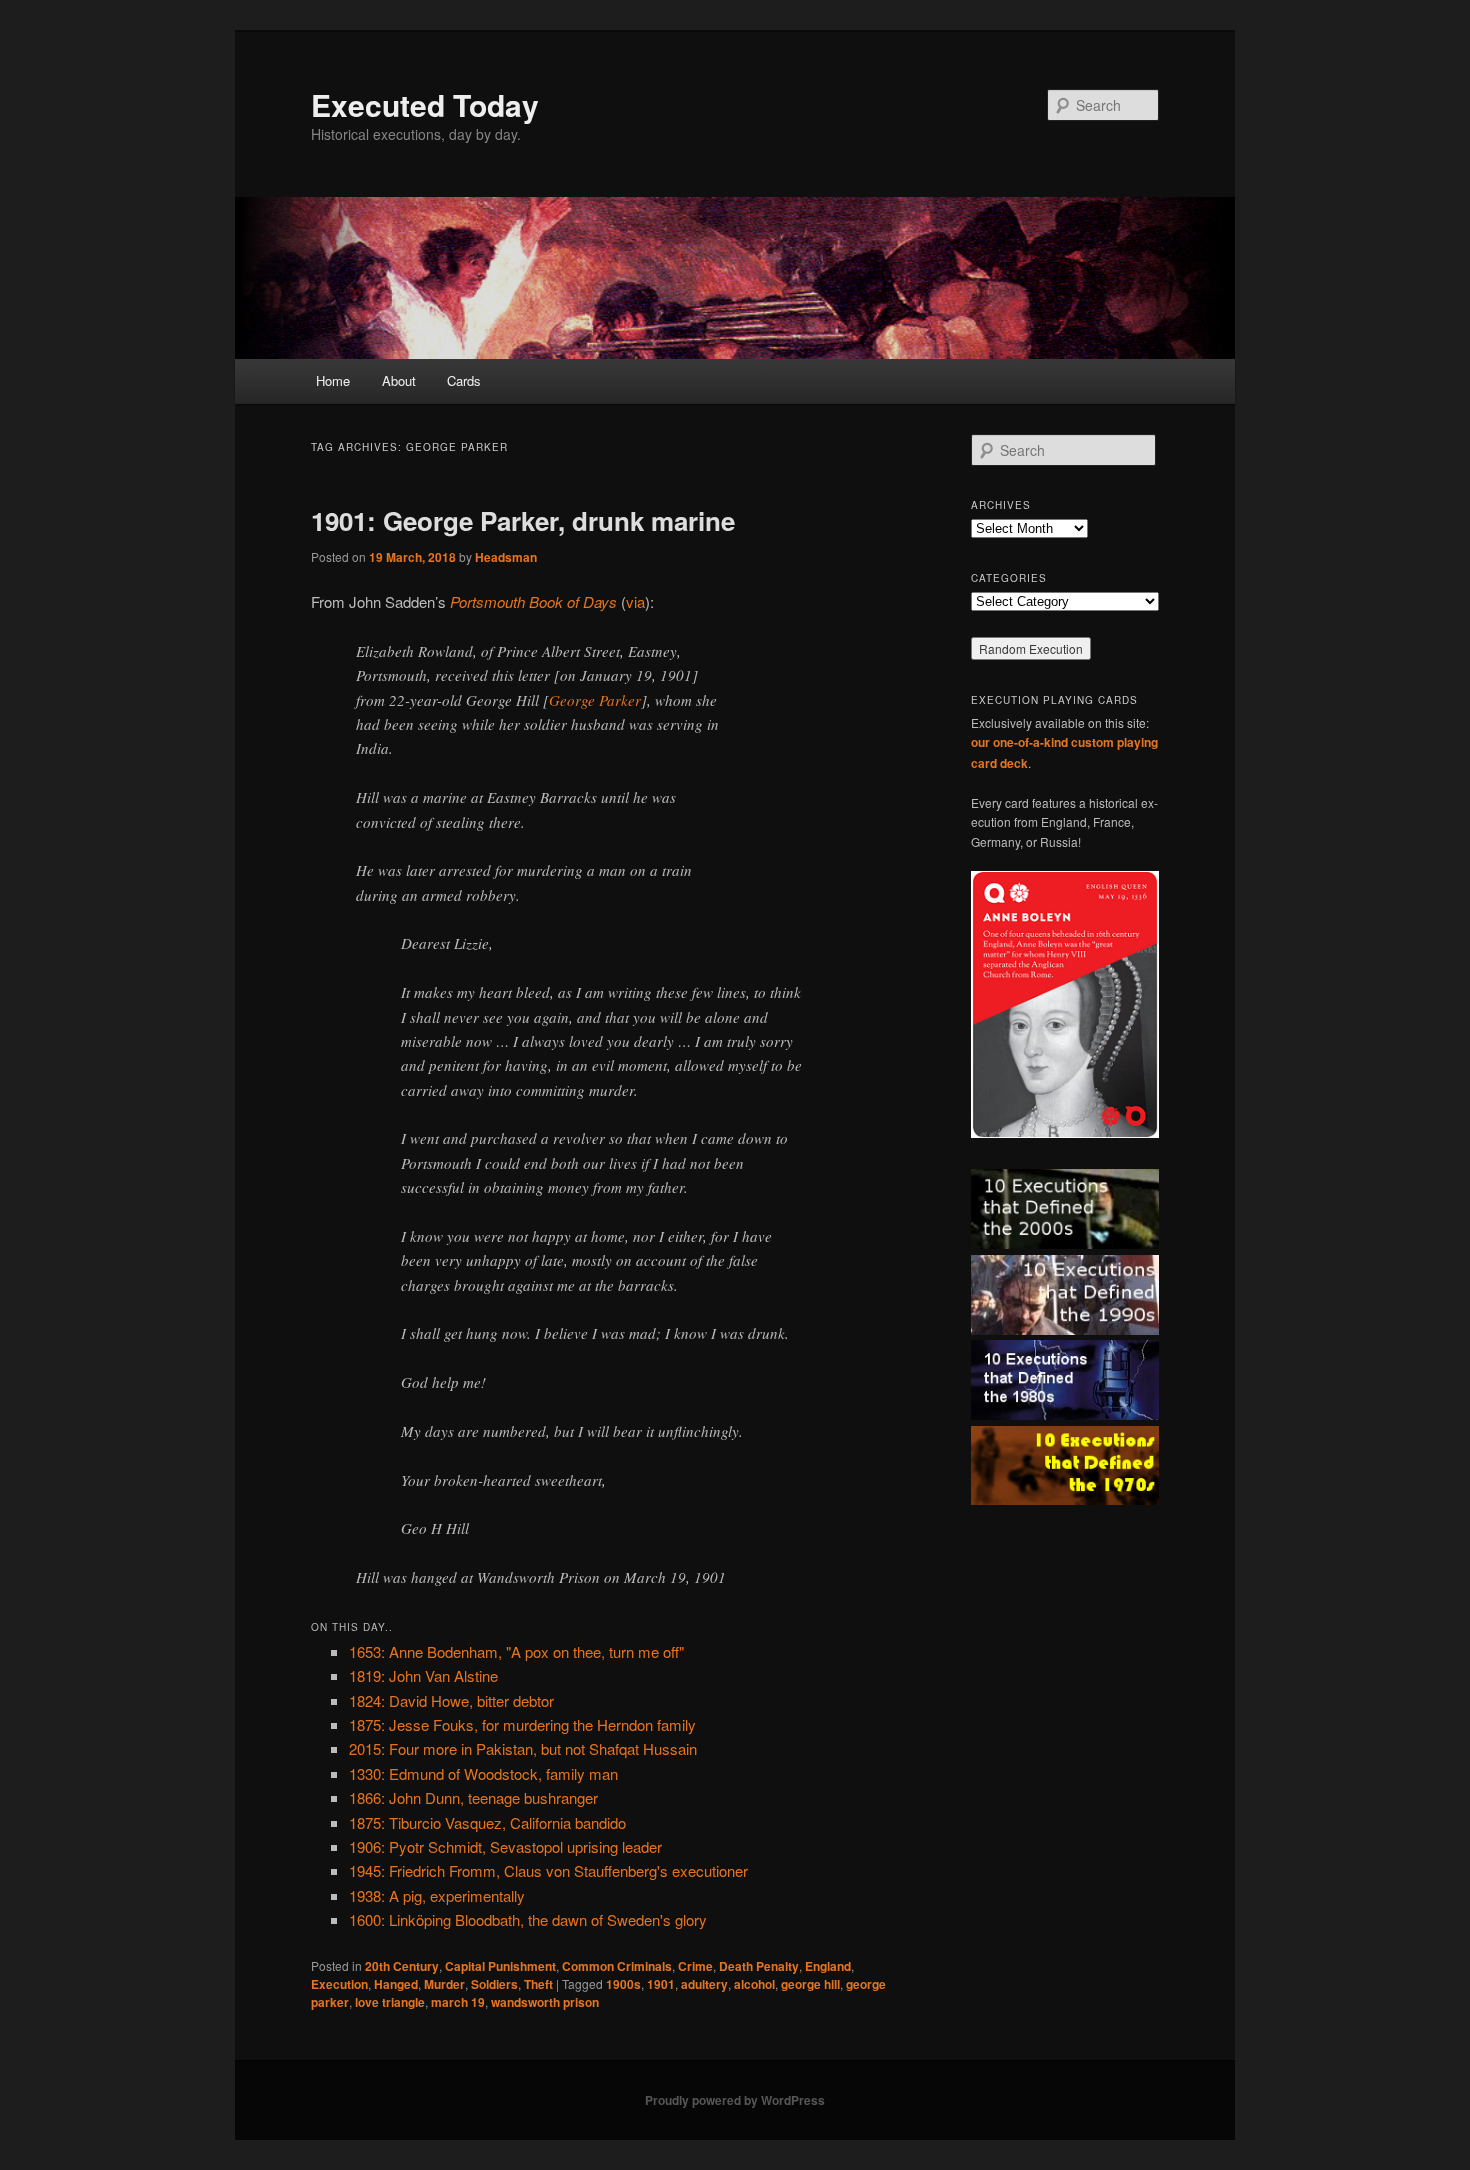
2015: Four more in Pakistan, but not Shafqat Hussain (523, 1748)
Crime (695, 1966)
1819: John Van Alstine (423, 1675)
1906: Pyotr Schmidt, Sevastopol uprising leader (505, 1846)
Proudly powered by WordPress (735, 2100)
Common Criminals (617, 1966)
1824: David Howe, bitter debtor (451, 1700)
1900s (623, 1984)
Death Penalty (759, 1966)
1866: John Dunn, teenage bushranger (473, 1797)
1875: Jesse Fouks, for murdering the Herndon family (522, 1724)
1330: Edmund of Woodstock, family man (483, 1773)
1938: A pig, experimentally (437, 1895)
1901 (661, 1984)
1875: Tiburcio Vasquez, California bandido (487, 1822)
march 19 (458, 2002)
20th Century (402, 1966)
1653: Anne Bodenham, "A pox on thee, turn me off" (516, 1651)
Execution (339, 1984)
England (828, 1966)
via (635, 601)
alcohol (754, 1984)
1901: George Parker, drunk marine (523, 520)
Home (333, 380)
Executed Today (425, 104)
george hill (810, 1984)
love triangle (390, 2002)
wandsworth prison (545, 2002)
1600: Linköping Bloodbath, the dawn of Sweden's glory (528, 1919)
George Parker (595, 700)
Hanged (396, 1984)
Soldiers (494, 1984)
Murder (444, 1984)
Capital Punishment (500, 1966)
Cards (464, 380)
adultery (704, 1984)
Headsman (506, 557)
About (399, 380)
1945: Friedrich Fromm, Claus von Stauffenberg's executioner (548, 1870)
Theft (538, 1984)
